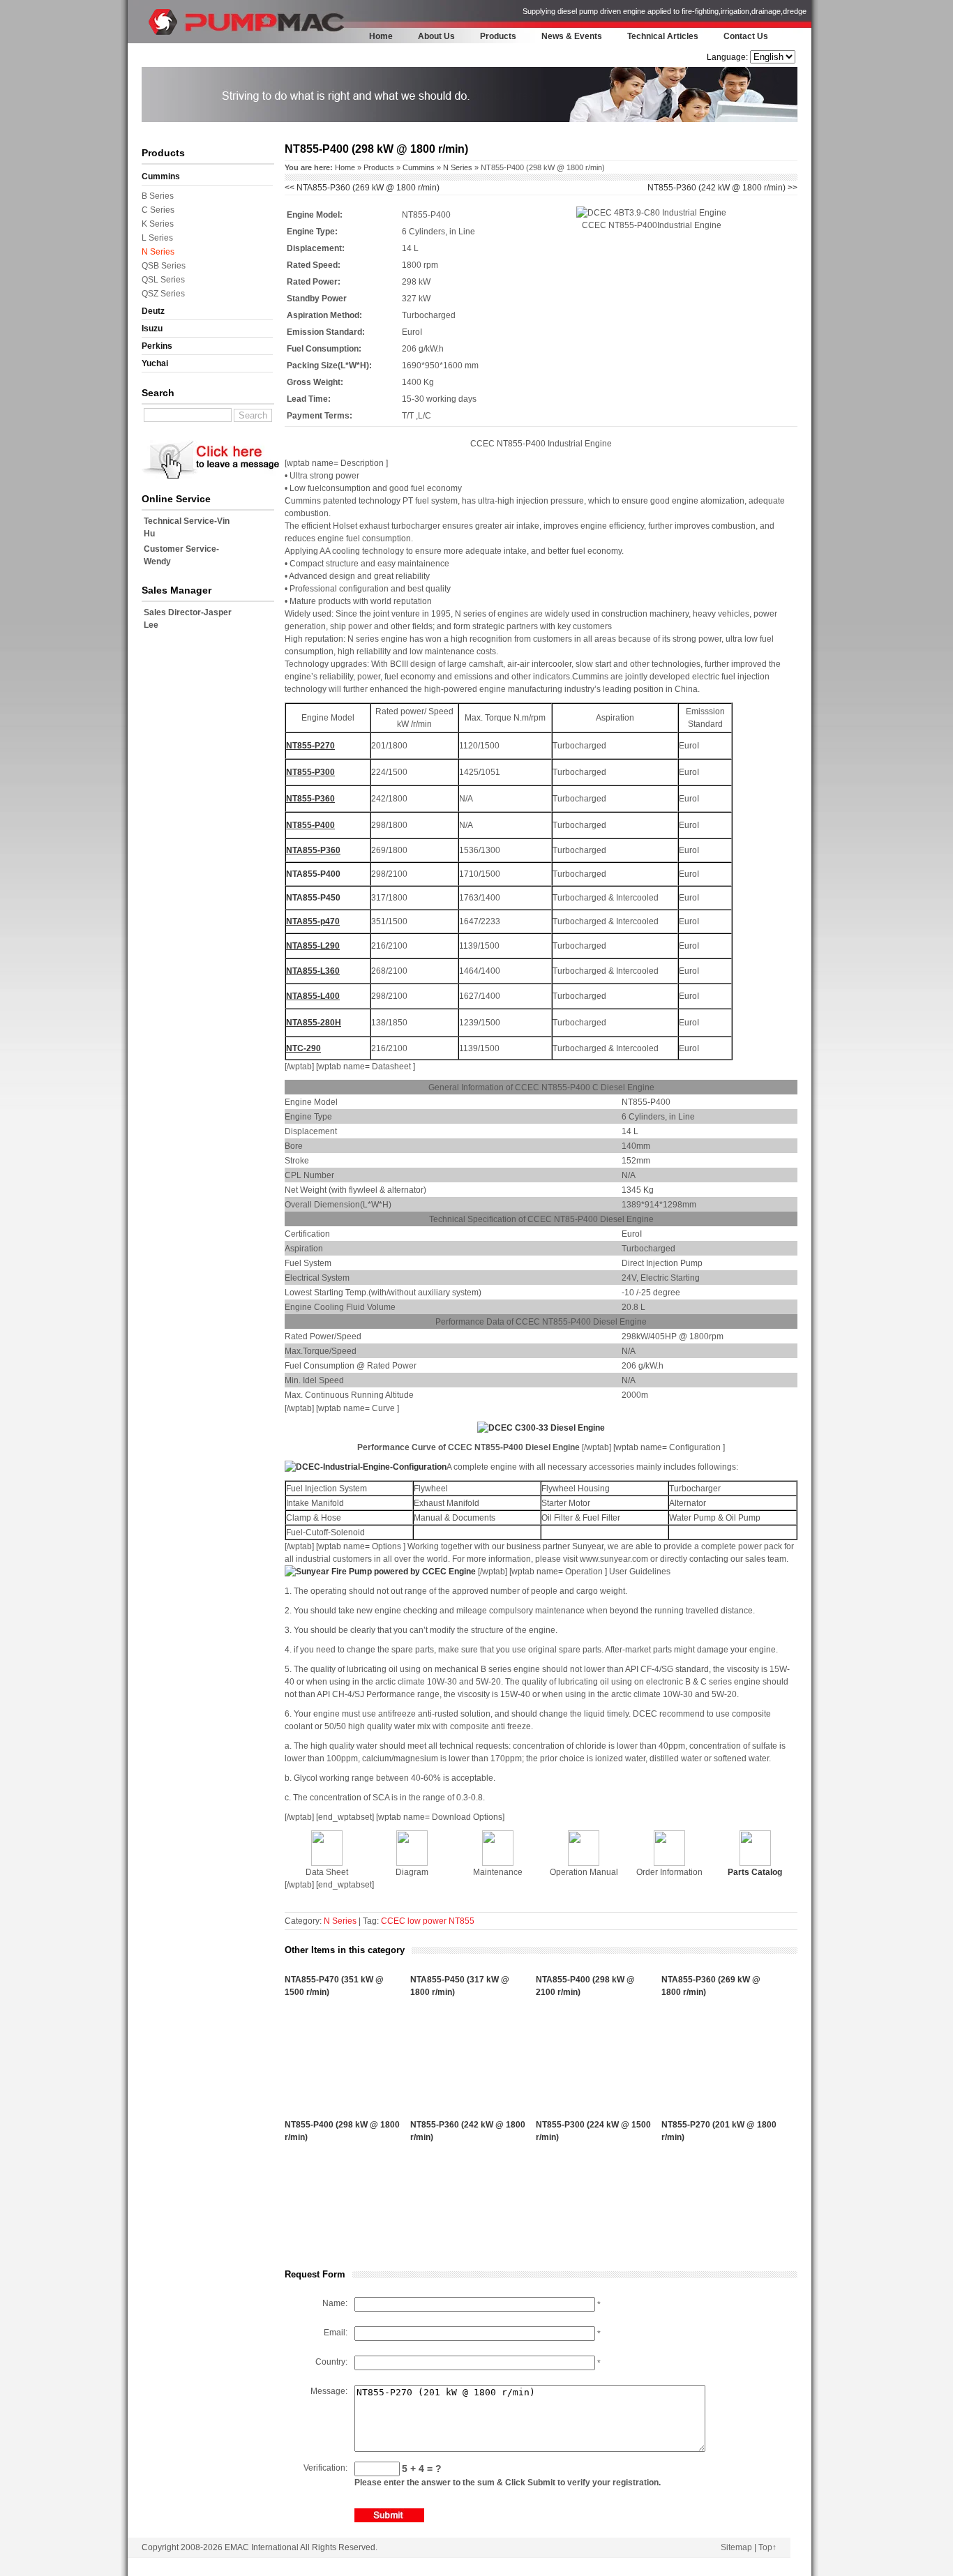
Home (381, 36)
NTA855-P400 (313, 874)
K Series (158, 224)
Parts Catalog (755, 1872)
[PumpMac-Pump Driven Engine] (166, 39)
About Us (436, 36)
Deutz (153, 311)
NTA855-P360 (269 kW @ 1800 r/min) (362, 188)
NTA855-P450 (313, 898)
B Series (158, 196)
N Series (158, 252)
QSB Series (164, 266)
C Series (158, 210)
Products (498, 36)
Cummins (161, 176)
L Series (157, 238)
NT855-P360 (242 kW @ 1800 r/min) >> (722, 188)
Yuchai (155, 363)
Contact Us (746, 36)
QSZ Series (163, 294)
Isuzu (152, 329)
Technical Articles (663, 36)
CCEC (393, 1921)
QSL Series (163, 280)
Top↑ (767, 2547)
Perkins (157, 346)
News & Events (572, 36)
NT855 (462, 1921)
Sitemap (736, 2547)
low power (427, 1921)
